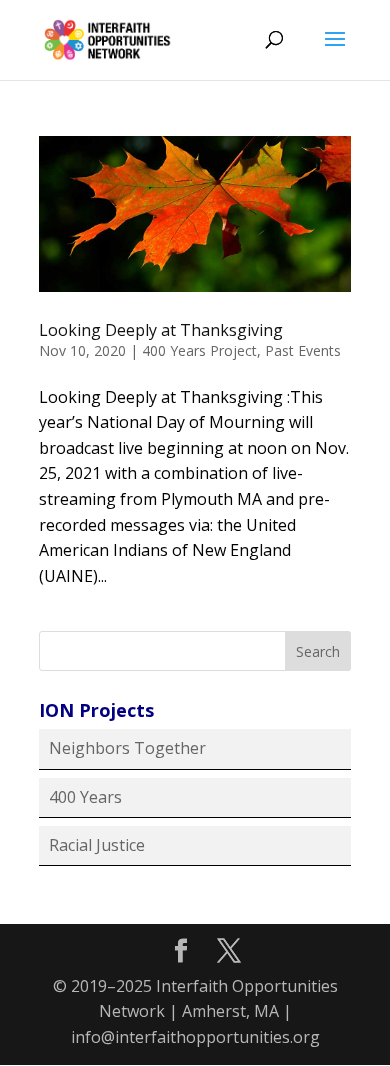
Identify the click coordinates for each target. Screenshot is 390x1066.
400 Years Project (199, 350)
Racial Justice (97, 845)
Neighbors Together (127, 748)
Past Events (303, 350)
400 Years (85, 797)
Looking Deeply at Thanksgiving (161, 330)
